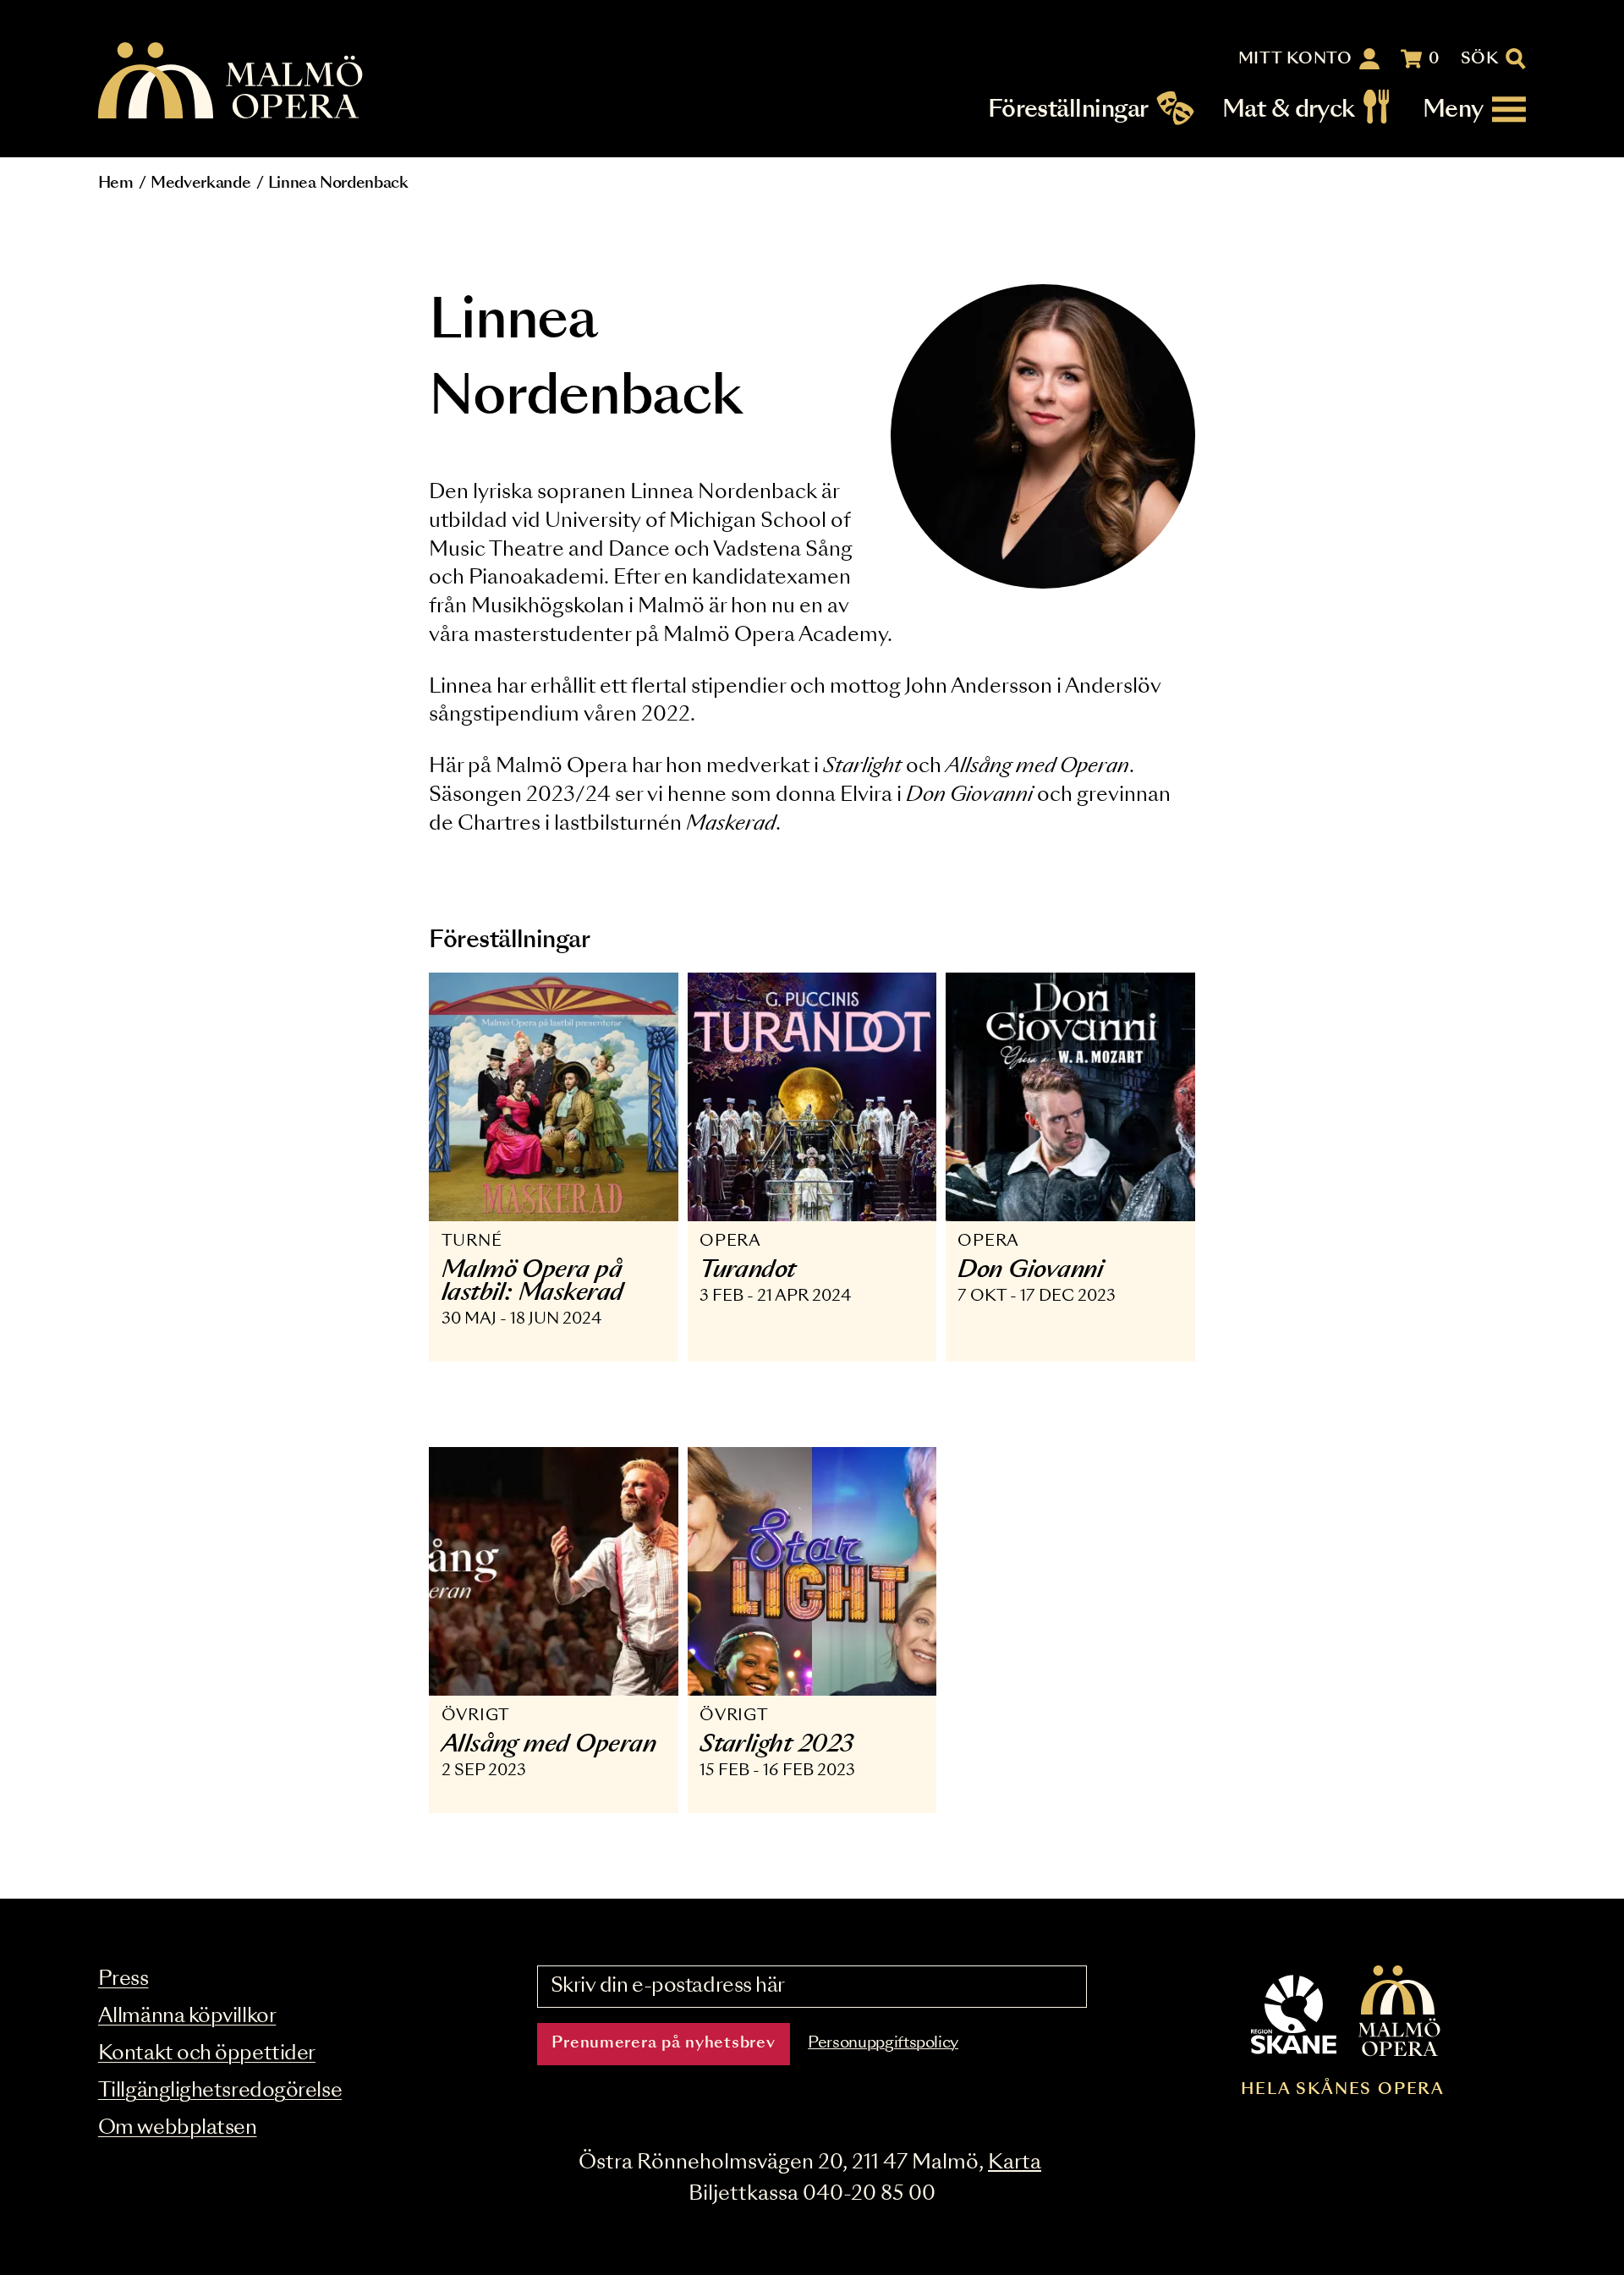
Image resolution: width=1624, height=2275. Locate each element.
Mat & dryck (1289, 110)
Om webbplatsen (178, 2128)
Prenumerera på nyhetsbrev (663, 2043)
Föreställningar (1068, 110)
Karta (1015, 2163)
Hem (116, 184)
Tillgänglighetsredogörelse (220, 2091)
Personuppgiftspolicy (883, 2043)
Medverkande (200, 184)
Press (123, 1979)
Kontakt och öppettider (207, 2054)
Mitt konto (1295, 59)
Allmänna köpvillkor (187, 2017)
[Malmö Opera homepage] (232, 82)
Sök (1480, 59)
